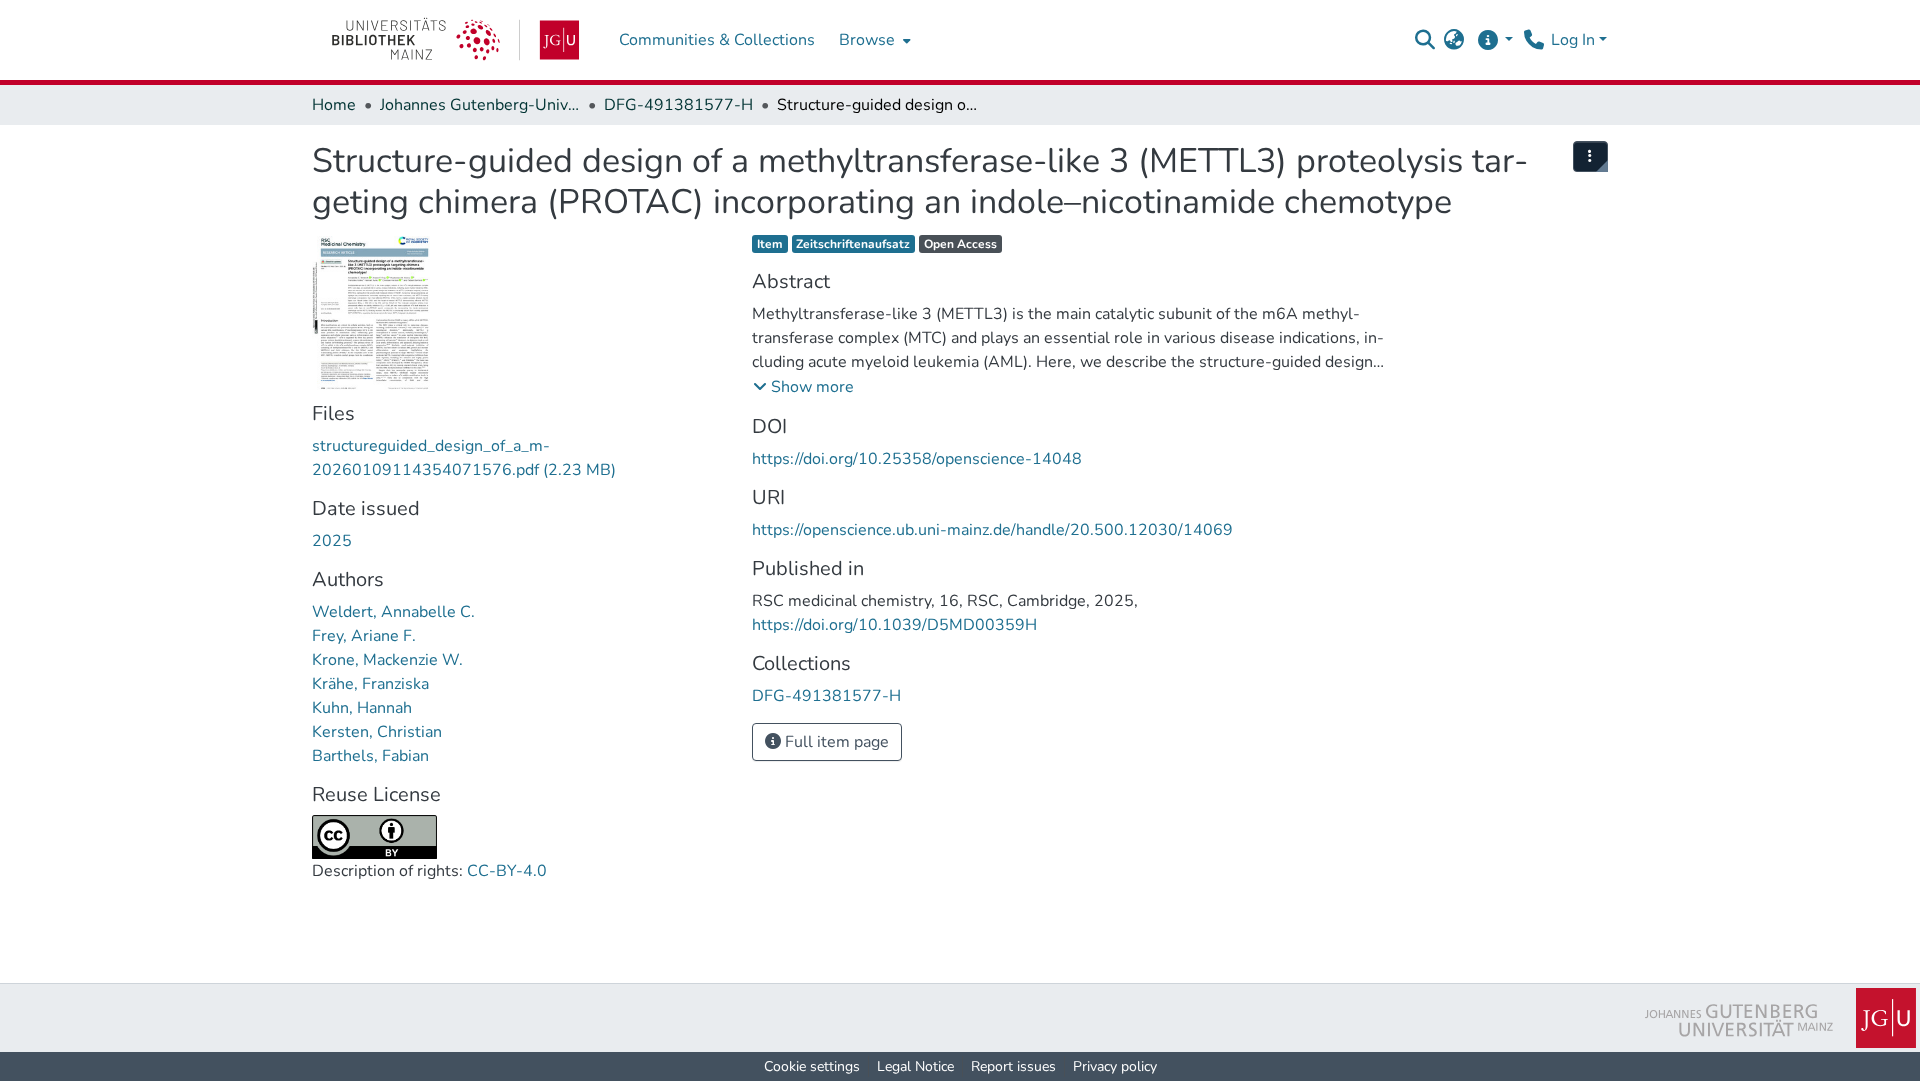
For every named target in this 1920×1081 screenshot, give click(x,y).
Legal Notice (915, 1066)
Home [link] (334, 105)
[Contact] (1533, 40)
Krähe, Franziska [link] (370, 684)
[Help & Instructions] (1494, 40)
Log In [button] (1575, 40)
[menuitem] (873, 40)
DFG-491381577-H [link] (678, 105)
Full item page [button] (835, 742)
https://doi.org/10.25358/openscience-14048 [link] (917, 459)
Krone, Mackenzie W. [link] (387, 660)
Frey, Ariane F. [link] (364, 636)
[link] (455, 40)
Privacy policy (1115, 1066)
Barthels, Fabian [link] (370, 756)
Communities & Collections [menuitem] (717, 40)
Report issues (1013, 1066)
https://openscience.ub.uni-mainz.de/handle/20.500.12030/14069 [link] (992, 530)
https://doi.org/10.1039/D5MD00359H (894, 625)
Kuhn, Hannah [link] (362, 708)
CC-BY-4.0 (507, 871)
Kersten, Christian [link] (377, 732)
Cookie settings (812, 1066)
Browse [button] (867, 40)
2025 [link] (332, 541)
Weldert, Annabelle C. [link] (393, 612)
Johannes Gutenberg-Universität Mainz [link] (480, 105)
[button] (1424, 40)
